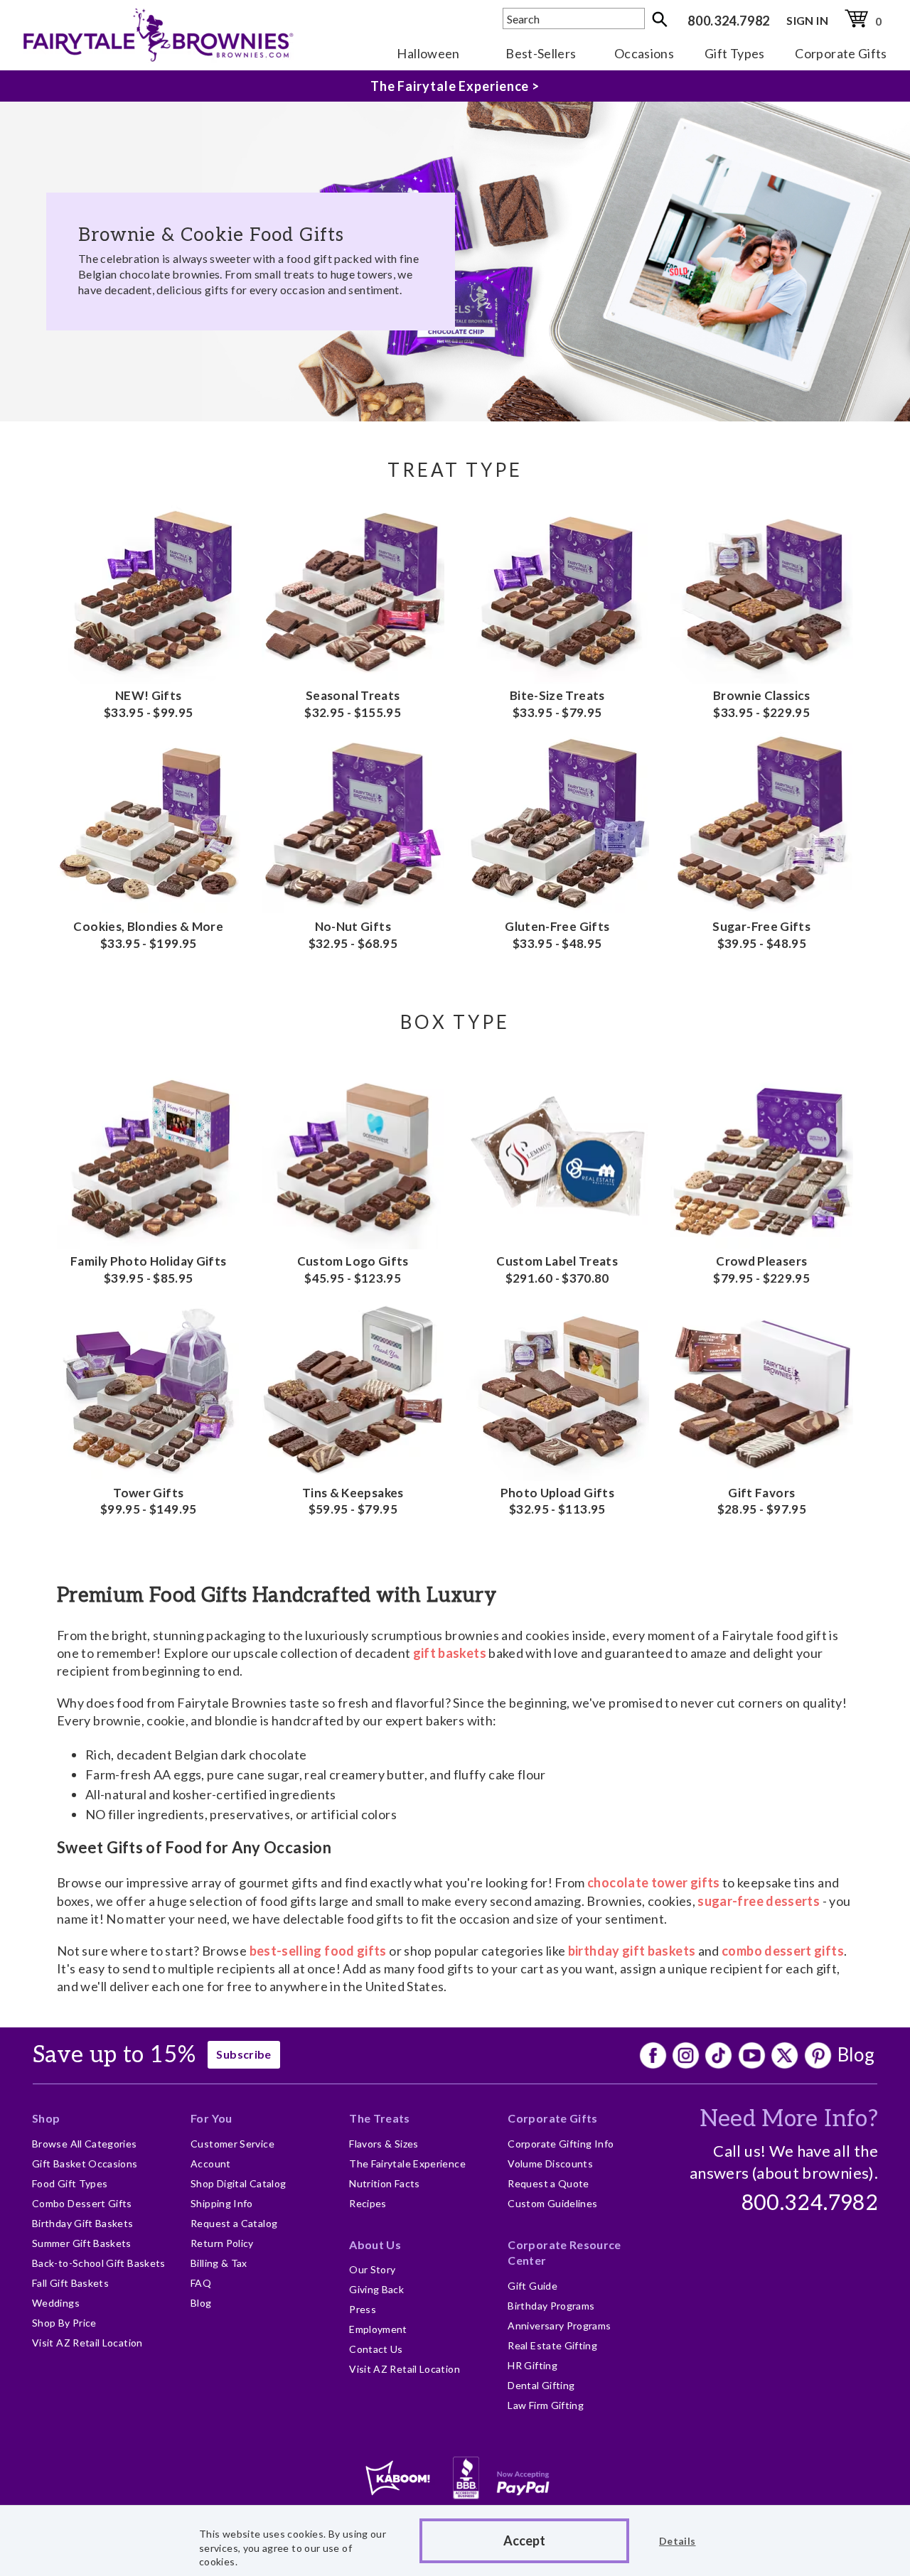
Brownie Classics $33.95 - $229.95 (762, 704)
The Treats (380, 2118)
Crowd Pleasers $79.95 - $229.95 (761, 1270)
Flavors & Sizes (384, 2144)
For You (212, 2118)
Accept (524, 2540)
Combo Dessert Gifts (82, 2203)
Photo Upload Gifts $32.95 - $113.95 (557, 1501)
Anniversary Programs (559, 2326)
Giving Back (376, 2289)
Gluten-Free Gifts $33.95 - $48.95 (557, 935)
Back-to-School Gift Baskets (99, 2263)
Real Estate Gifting (552, 2345)
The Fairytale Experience (407, 2163)
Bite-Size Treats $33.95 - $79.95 (557, 704)
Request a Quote (548, 2183)
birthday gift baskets (632, 1951)
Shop (46, 2118)
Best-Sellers (541, 53)
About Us (375, 2244)
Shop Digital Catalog (238, 2183)
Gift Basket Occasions (85, 2163)
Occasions (644, 53)
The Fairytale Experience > (455, 86)
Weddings (56, 2303)
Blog (856, 2054)
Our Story (372, 2269)
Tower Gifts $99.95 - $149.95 (149, 1501)
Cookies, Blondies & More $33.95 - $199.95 (148, 935)
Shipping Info (222, 2203)
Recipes (368, 2203)
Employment (378, 2329)
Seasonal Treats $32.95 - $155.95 (353, 704)
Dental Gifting (541, 2385)
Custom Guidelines (552, 2203)
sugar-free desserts (759, 1901)
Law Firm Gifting (546, 2405)
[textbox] (574, 18)
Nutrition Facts (384, 2183)
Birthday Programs (551, 2306)
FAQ (201, 2283)
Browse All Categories (85, 2144)
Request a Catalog (234, 2223)
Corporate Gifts (841, 53)
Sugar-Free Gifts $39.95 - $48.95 (761, 935)
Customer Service (232, 2144)
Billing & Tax (219, 2263)
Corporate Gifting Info (561, 2144)
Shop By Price (64, 2323)
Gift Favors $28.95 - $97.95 (762, 1501)
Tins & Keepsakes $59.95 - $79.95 (353, 1501)
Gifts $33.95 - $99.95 (148, 704)
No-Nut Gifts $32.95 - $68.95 (353, 935)
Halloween (428, 53)
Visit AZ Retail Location (87, 2343)
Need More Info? (789, 2119)
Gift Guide (532, 2286)
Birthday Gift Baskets (83, 2223)
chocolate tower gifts (654, 1882)
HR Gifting (532, 2365)
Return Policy (222, 2243)
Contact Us (376, 2349)
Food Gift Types (70, 2183)
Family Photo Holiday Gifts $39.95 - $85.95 (148, 1270)
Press (363, 2309)
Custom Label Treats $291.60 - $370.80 (557, 1270)
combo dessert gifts (783, 1951)
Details (678, 2541)
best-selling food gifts (318, 1951)
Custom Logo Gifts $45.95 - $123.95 (353, 1270)
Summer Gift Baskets (82, 2243)
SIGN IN (807, 20)
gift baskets (450, 1653)
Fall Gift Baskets (70, 2283)
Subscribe (243, 2054)
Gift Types (735, 53)
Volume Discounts (550, 2163)
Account (211, 2163)
